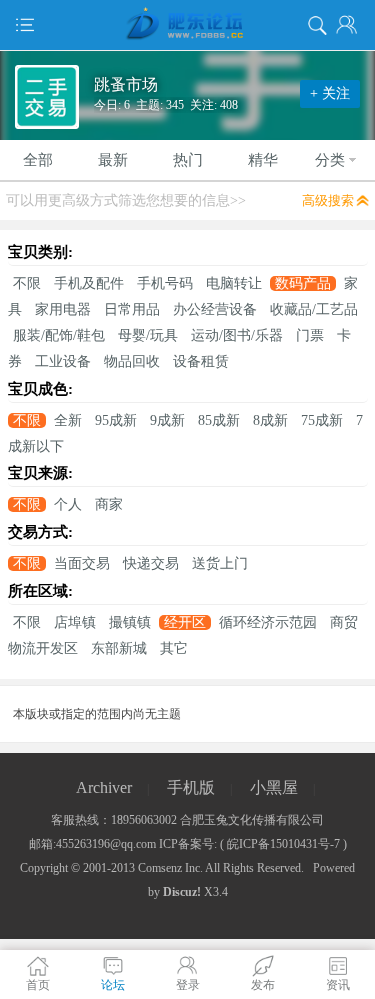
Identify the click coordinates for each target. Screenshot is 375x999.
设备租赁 (201, 361)
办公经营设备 (215, 309)
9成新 (167, 420)
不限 (27, 283)
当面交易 (82, 563)
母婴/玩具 (148, 335)
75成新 (322, 420)
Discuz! (182, 892)
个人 (68, 504)
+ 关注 (330, 93)
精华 (263, 160)
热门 (188, 160)
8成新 (270, 420)
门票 (310, 335)
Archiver (104, 787)
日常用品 (132, 309)
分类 (330, 160)
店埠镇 (75, 622)
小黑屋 (274, 787)
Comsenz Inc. (170, 868)
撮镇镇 (130, 622)
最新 (113, 160)
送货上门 (220, 563)
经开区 (185, 622)
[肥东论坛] (187, 25)
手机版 (191, 787)
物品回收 (132, 361)
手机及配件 (89, 283)
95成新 (116, 420)
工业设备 (63, 361)
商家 (109, 504)
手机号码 (165, 283)
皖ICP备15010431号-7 (283, 844)
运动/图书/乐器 (237, 335)
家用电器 (63, 309)
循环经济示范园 (268, 622)
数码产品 (303, 283)
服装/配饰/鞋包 (59, 335)
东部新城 (119, 648)
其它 (174, 648)
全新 (68, 420)
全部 (38, 160)
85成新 (219, 420)
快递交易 (151, 563)
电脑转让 (234, 283)
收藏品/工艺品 (314, 309)
